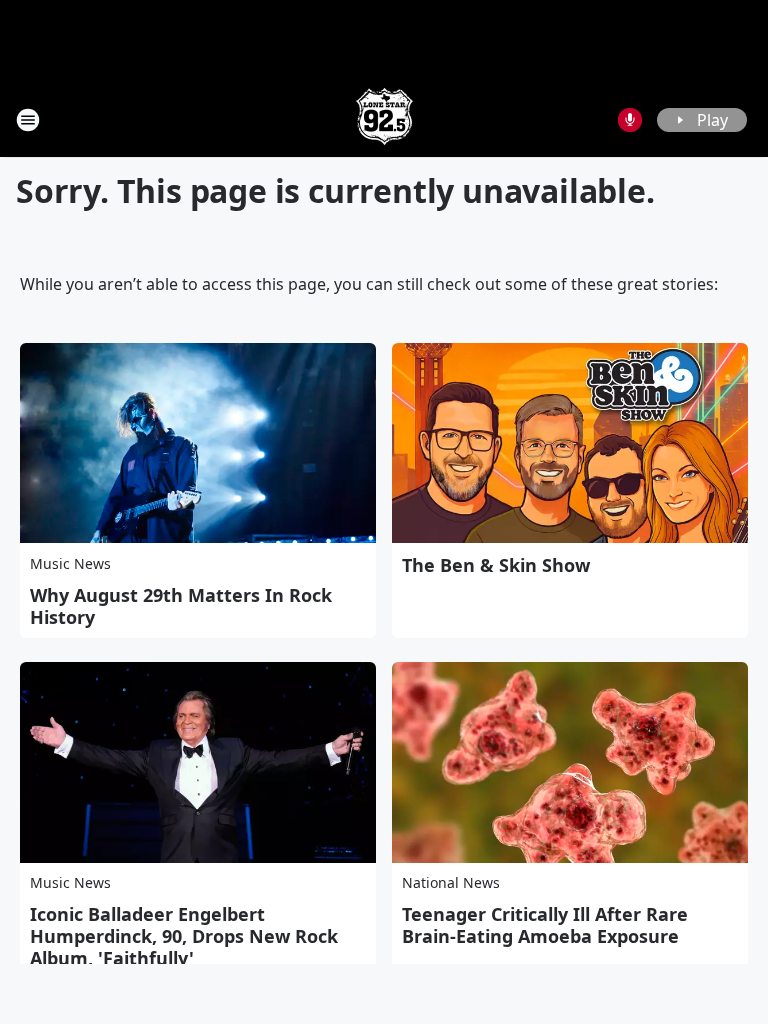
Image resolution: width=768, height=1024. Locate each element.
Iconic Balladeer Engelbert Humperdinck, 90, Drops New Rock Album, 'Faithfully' (184, 936)
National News (451, 882)
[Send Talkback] (630, 120)
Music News (70, 563)
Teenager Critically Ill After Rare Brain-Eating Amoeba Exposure (545, 925)
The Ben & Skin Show (496, 565)
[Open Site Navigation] (28, 120)
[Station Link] (384, 119)
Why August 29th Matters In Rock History (181, 606)
